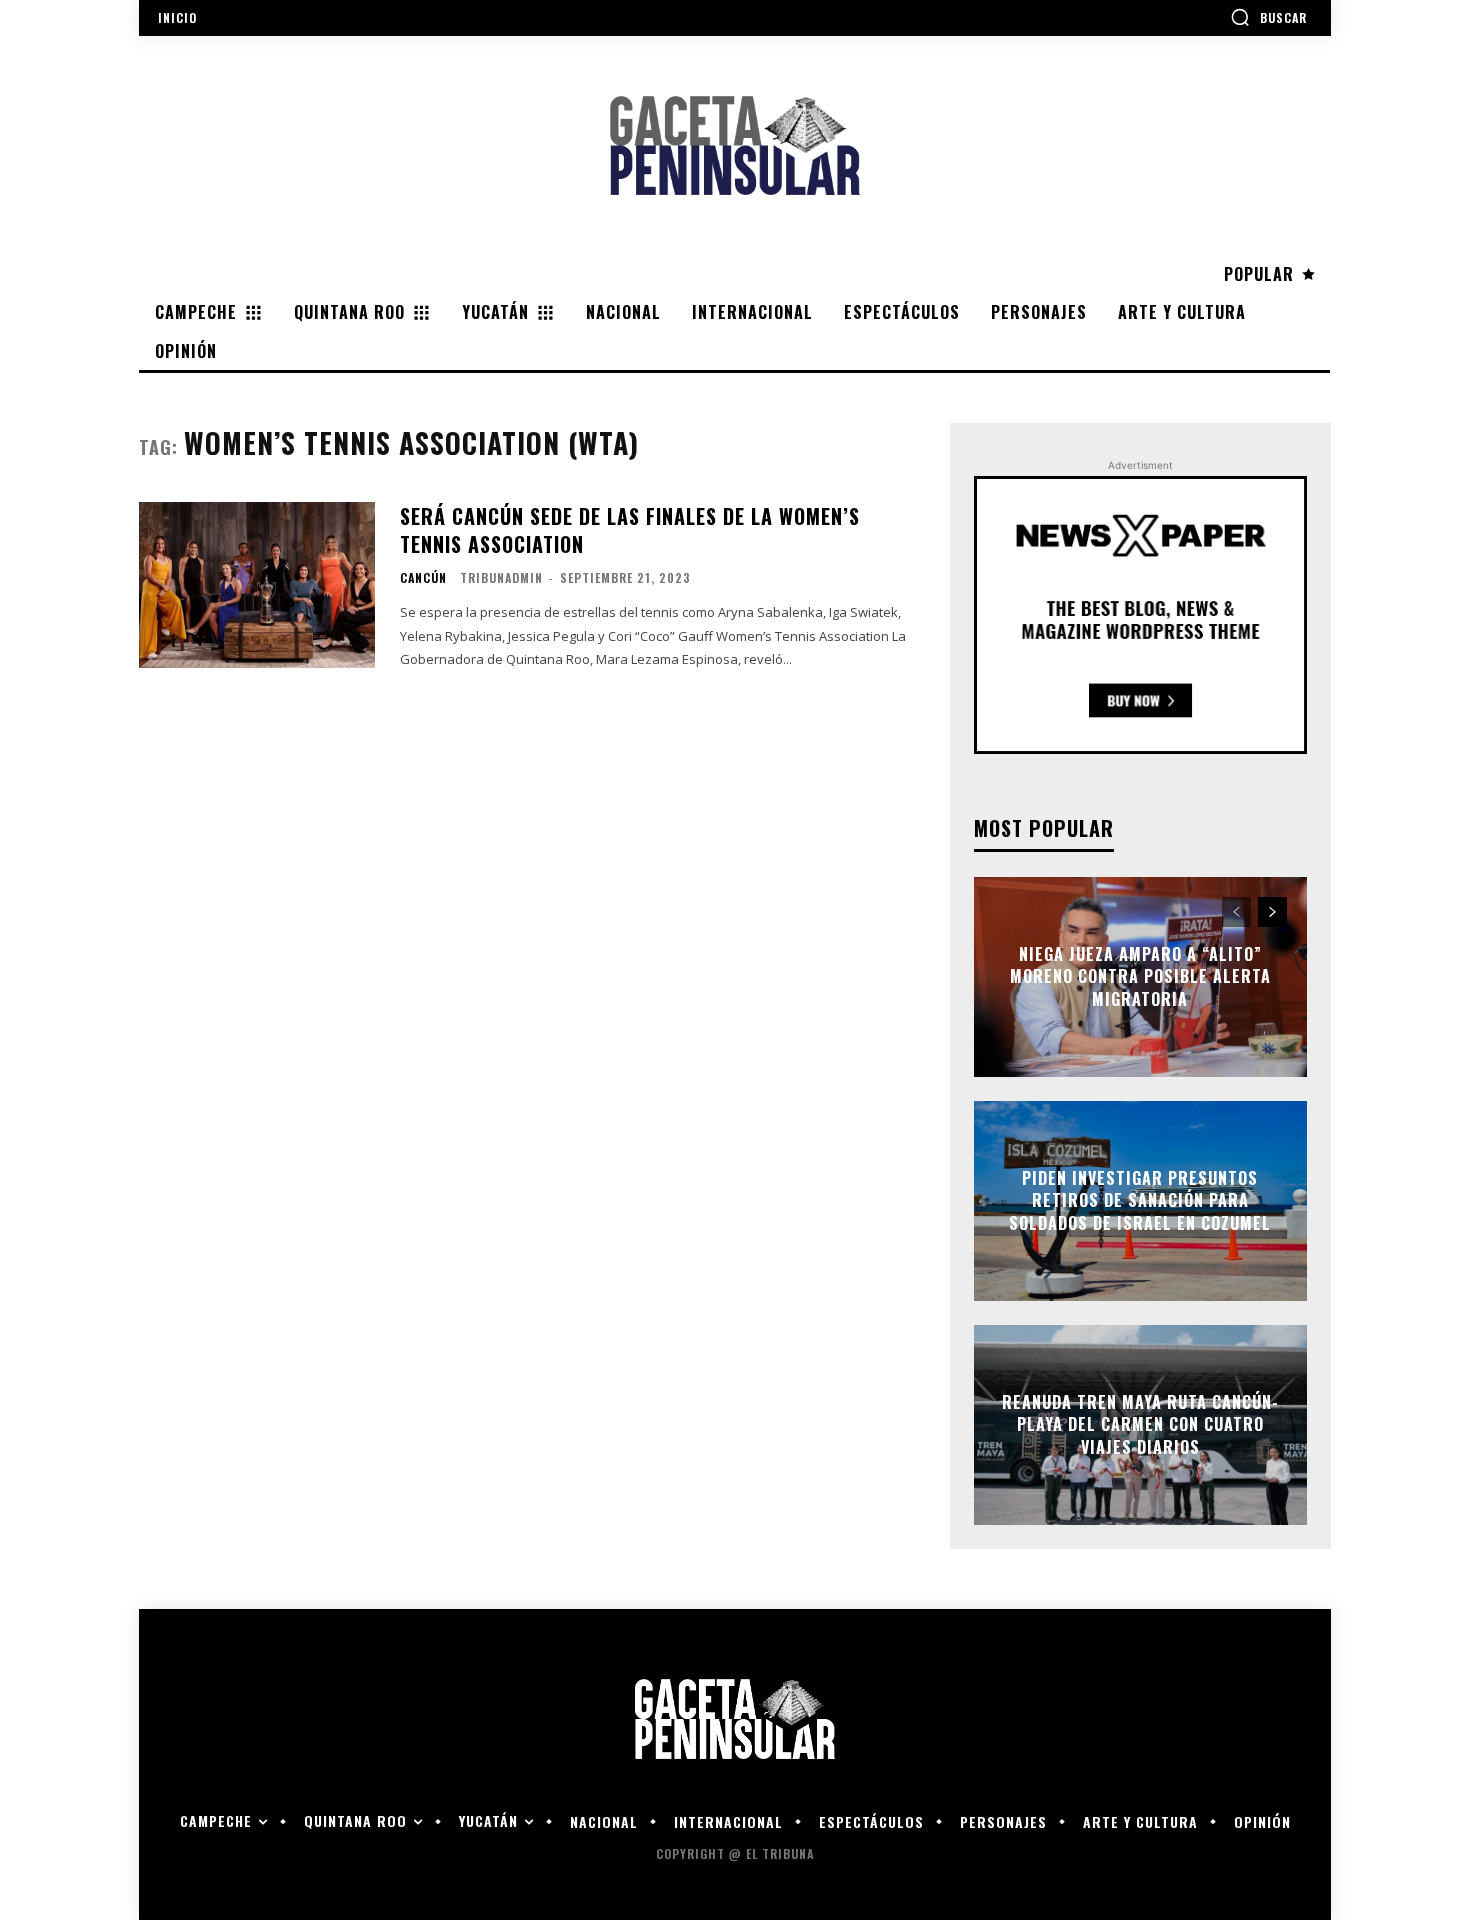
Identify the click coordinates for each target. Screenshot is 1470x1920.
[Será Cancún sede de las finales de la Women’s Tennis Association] (257, 584)
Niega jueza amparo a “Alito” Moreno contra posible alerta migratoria (1140, 976)
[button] (1268, 17)
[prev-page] (1236, 912)
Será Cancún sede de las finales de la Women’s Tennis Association (630, 530)
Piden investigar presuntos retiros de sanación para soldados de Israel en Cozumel (1140, 1200)
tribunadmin (501, 577)
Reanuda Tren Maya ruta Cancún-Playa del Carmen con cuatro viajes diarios (1140, 1424)
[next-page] (1272, 912)
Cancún (423, 578)
